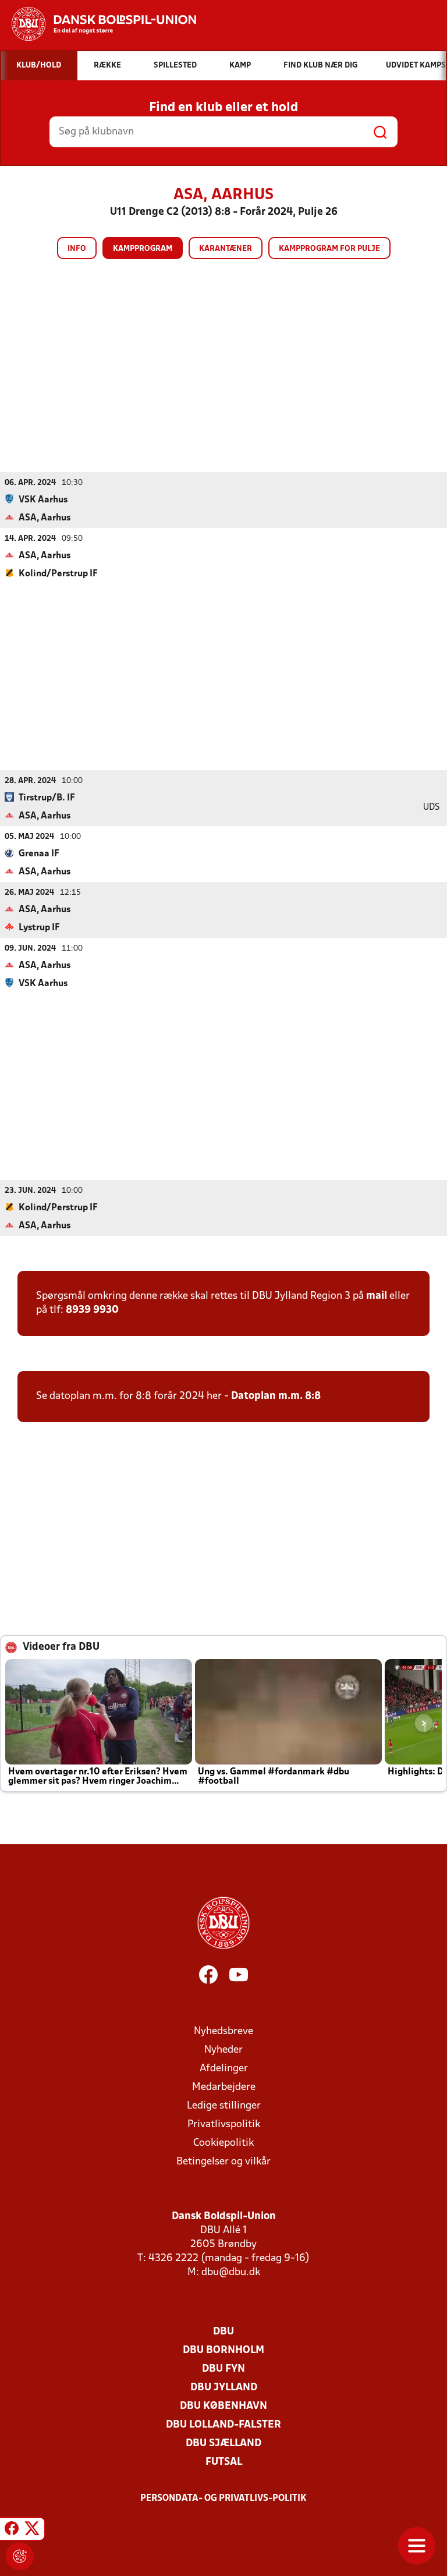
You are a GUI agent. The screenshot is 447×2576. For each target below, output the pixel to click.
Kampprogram (143, 249)
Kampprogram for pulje (329, 249)
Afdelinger (224, 2069)
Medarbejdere (224, 2087)
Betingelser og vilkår (223, 2162)
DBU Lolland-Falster (223, 2425)
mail (377, 1296)
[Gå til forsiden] (98, 24)
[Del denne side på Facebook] (12, 2531)
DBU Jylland (224, 2388)
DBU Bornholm (223, 2350)
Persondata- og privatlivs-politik (223, 2499)
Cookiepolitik (223, 2143)
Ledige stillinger (224, 2106)
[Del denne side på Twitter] (32, 2531)
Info (77, 249)
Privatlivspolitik (224, 2125)
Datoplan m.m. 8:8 (276, 1396)
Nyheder (223, 2050)
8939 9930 (92, 1310)
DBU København (223, 2406)
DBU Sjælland (223, 2444)
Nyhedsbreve (223, 2031)
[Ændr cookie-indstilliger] (20, 2556)
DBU (223, 2332)
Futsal (224, 2462)
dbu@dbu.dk (231, 2272)
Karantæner (226, 249)
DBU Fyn (223, 2369)
